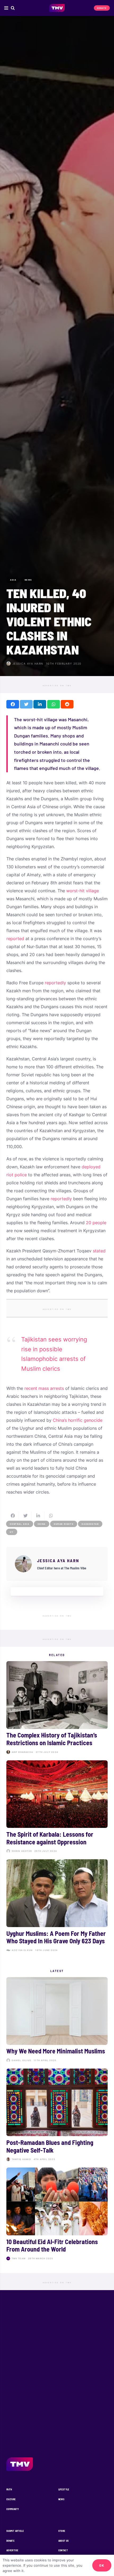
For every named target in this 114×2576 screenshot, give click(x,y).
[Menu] (6, 8)
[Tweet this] (26, 704)
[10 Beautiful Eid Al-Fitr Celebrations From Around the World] (57, 2215)
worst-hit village (83, 891)
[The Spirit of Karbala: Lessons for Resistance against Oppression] (57, 1808)
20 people (96, 1223)
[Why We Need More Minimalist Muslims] (57, 2021)
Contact (63, 2550)
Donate (10, 2541)
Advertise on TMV (57, 686)
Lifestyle (64, 2489)
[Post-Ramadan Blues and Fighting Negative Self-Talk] (57, 2116)
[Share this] (13, 704)
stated (99, 1251)
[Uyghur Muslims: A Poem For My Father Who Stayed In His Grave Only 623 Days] (57, 1907)
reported (15, 939)
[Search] (13, 8)
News (61, 2499)
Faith (9, 2489)
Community (13, 2509)
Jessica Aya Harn (28, 664)
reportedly (55, 983)
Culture (11, 2499)
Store (62, 2531)
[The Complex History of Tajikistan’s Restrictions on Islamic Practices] (57, 1709)
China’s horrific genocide (78, 1420)
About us (64, 2541)
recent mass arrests (44, 1388)
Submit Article (15, 2531)
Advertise (12, 2550)
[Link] (57, 8)
